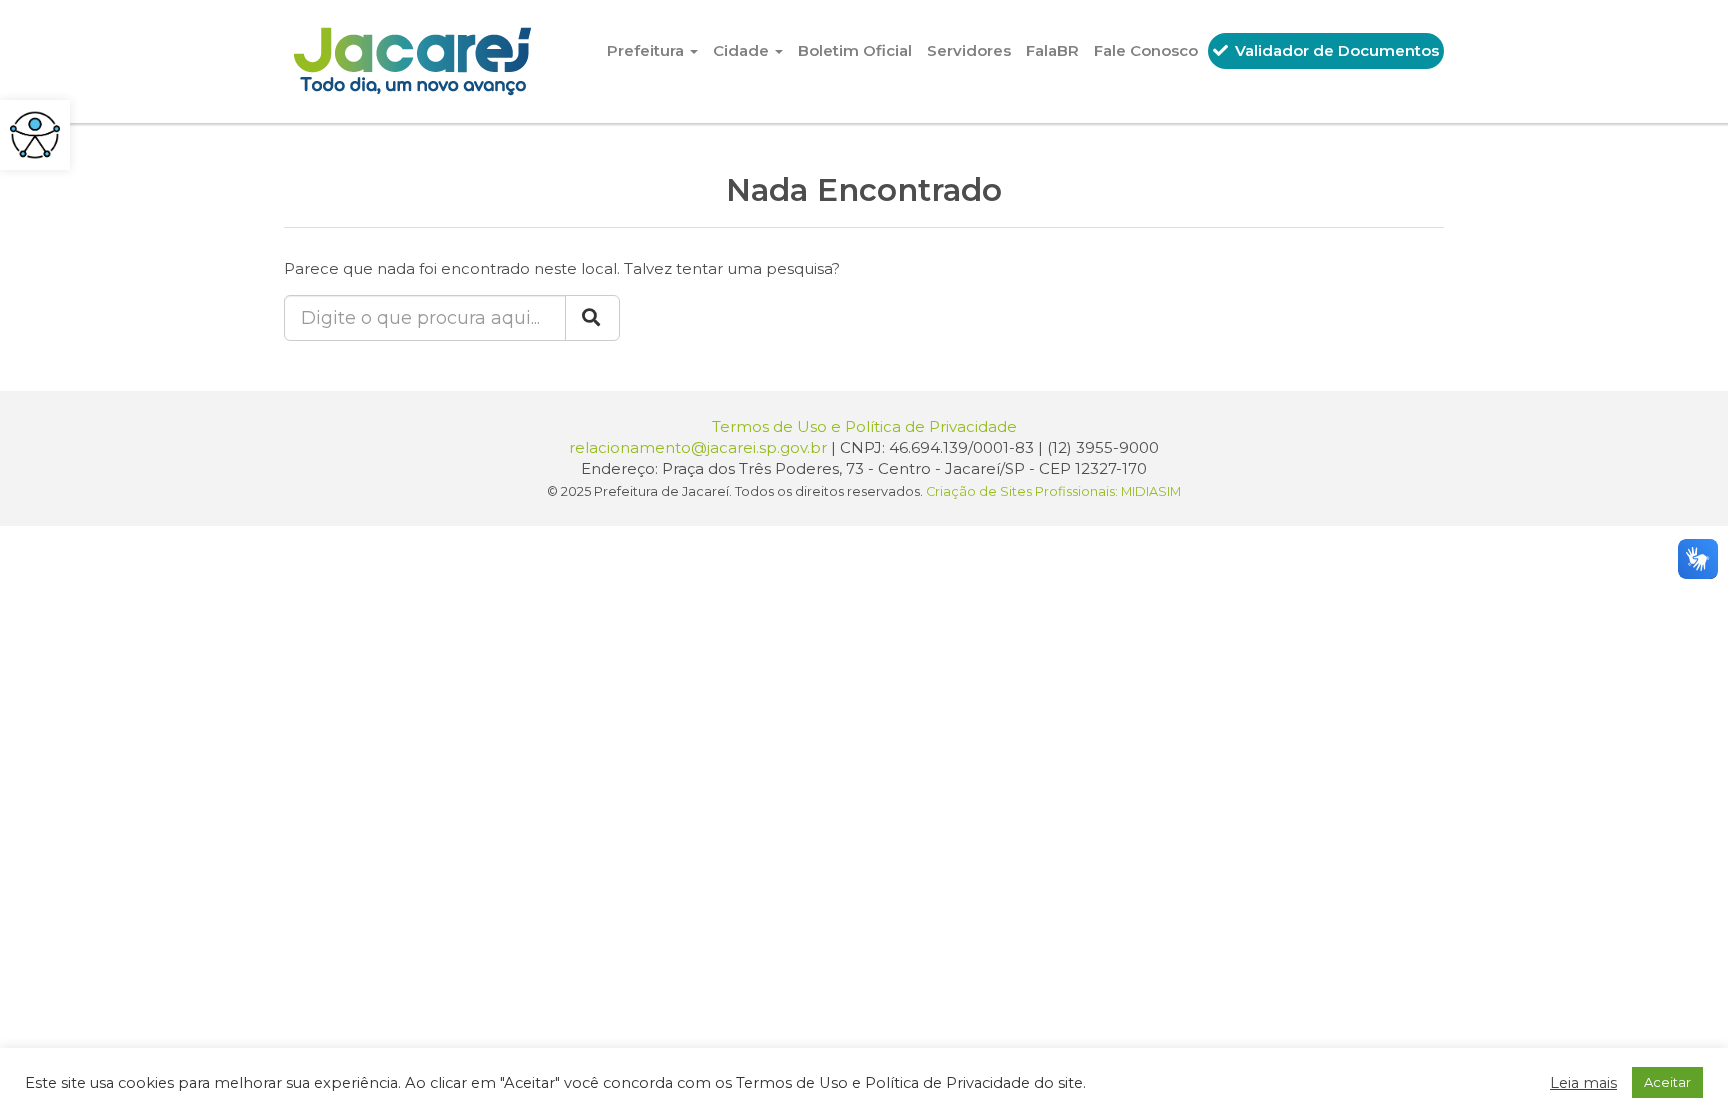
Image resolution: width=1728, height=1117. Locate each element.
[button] (35, 135)
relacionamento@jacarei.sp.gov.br (698, 447)
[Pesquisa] (592, 318)
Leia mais (1583, 1083)
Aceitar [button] (1667, 1082)
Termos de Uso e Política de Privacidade (864, 426)
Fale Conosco (1146, 50)
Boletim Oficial (855, 50)
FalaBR (1052, 50)
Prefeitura (647, 50)
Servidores (969, 50)
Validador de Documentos (1335, 50)
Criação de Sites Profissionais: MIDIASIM (1053, 491)
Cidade (743, 50)
